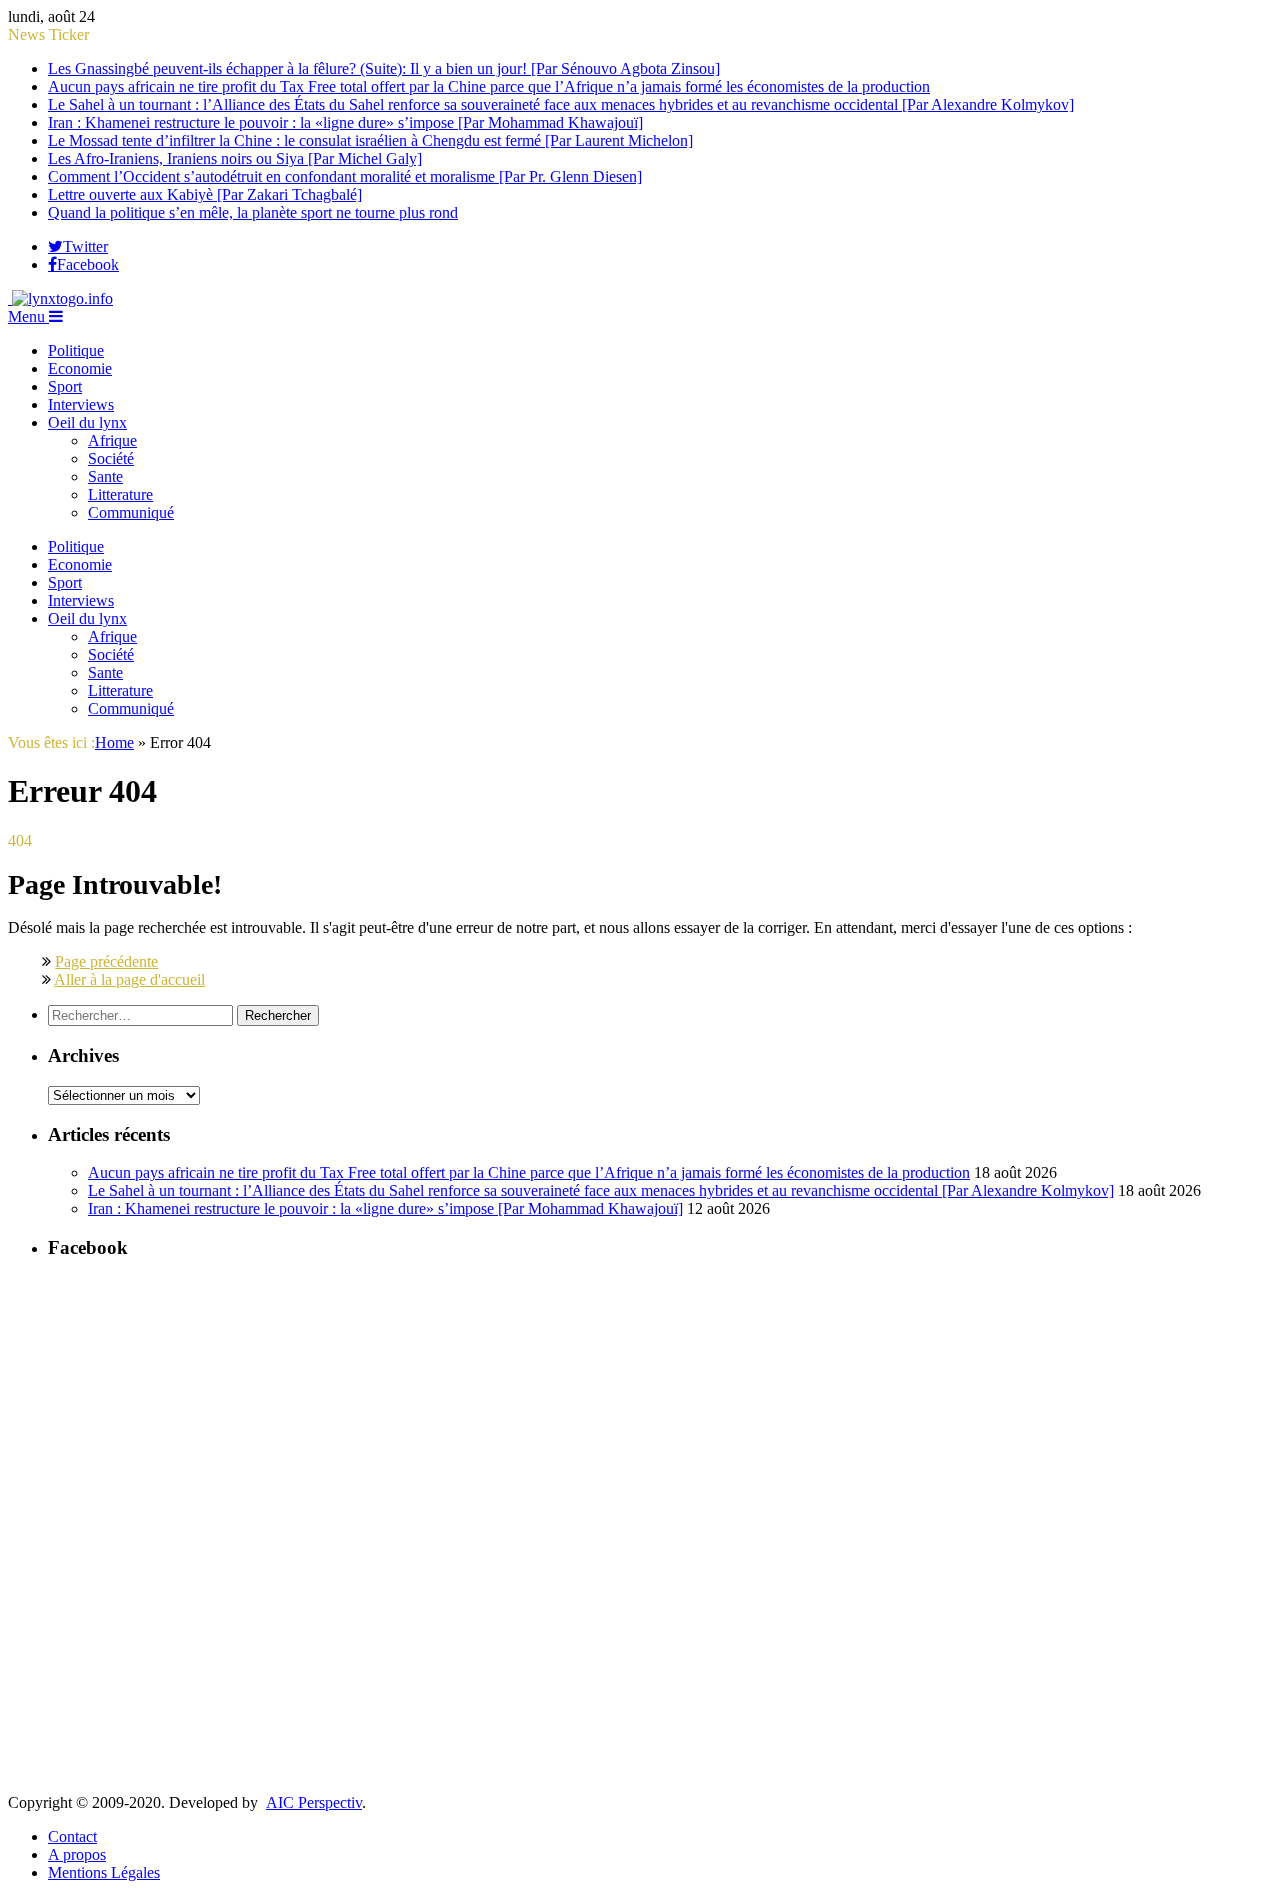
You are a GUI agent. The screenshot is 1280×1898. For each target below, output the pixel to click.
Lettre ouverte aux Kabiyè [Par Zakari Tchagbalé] (205, 194)
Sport (65, 386)
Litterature (120, 494)
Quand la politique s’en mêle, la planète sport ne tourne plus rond (253, 212)
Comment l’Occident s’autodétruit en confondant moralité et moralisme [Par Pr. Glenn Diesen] (345, 176)
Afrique (112, 440)
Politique (76, 350)
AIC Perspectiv (314, 1802)
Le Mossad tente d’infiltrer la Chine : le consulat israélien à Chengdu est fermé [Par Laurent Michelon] (370, 140)
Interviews (81, 404)
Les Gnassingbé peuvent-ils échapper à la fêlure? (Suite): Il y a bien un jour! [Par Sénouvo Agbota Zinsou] (384, 68)
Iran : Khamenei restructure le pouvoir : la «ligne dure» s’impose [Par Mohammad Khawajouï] (345, 122)
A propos (77, 1854)
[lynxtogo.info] (60, 298)
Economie (80, 368)
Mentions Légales (104, 1872)
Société (111, 458)
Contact (72, 1836)
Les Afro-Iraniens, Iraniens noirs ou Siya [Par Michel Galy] (235, 158)
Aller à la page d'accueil (129, 979)
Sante (105, 476)
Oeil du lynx (87, 422)
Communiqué (131, 512)
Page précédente (106, 961)
